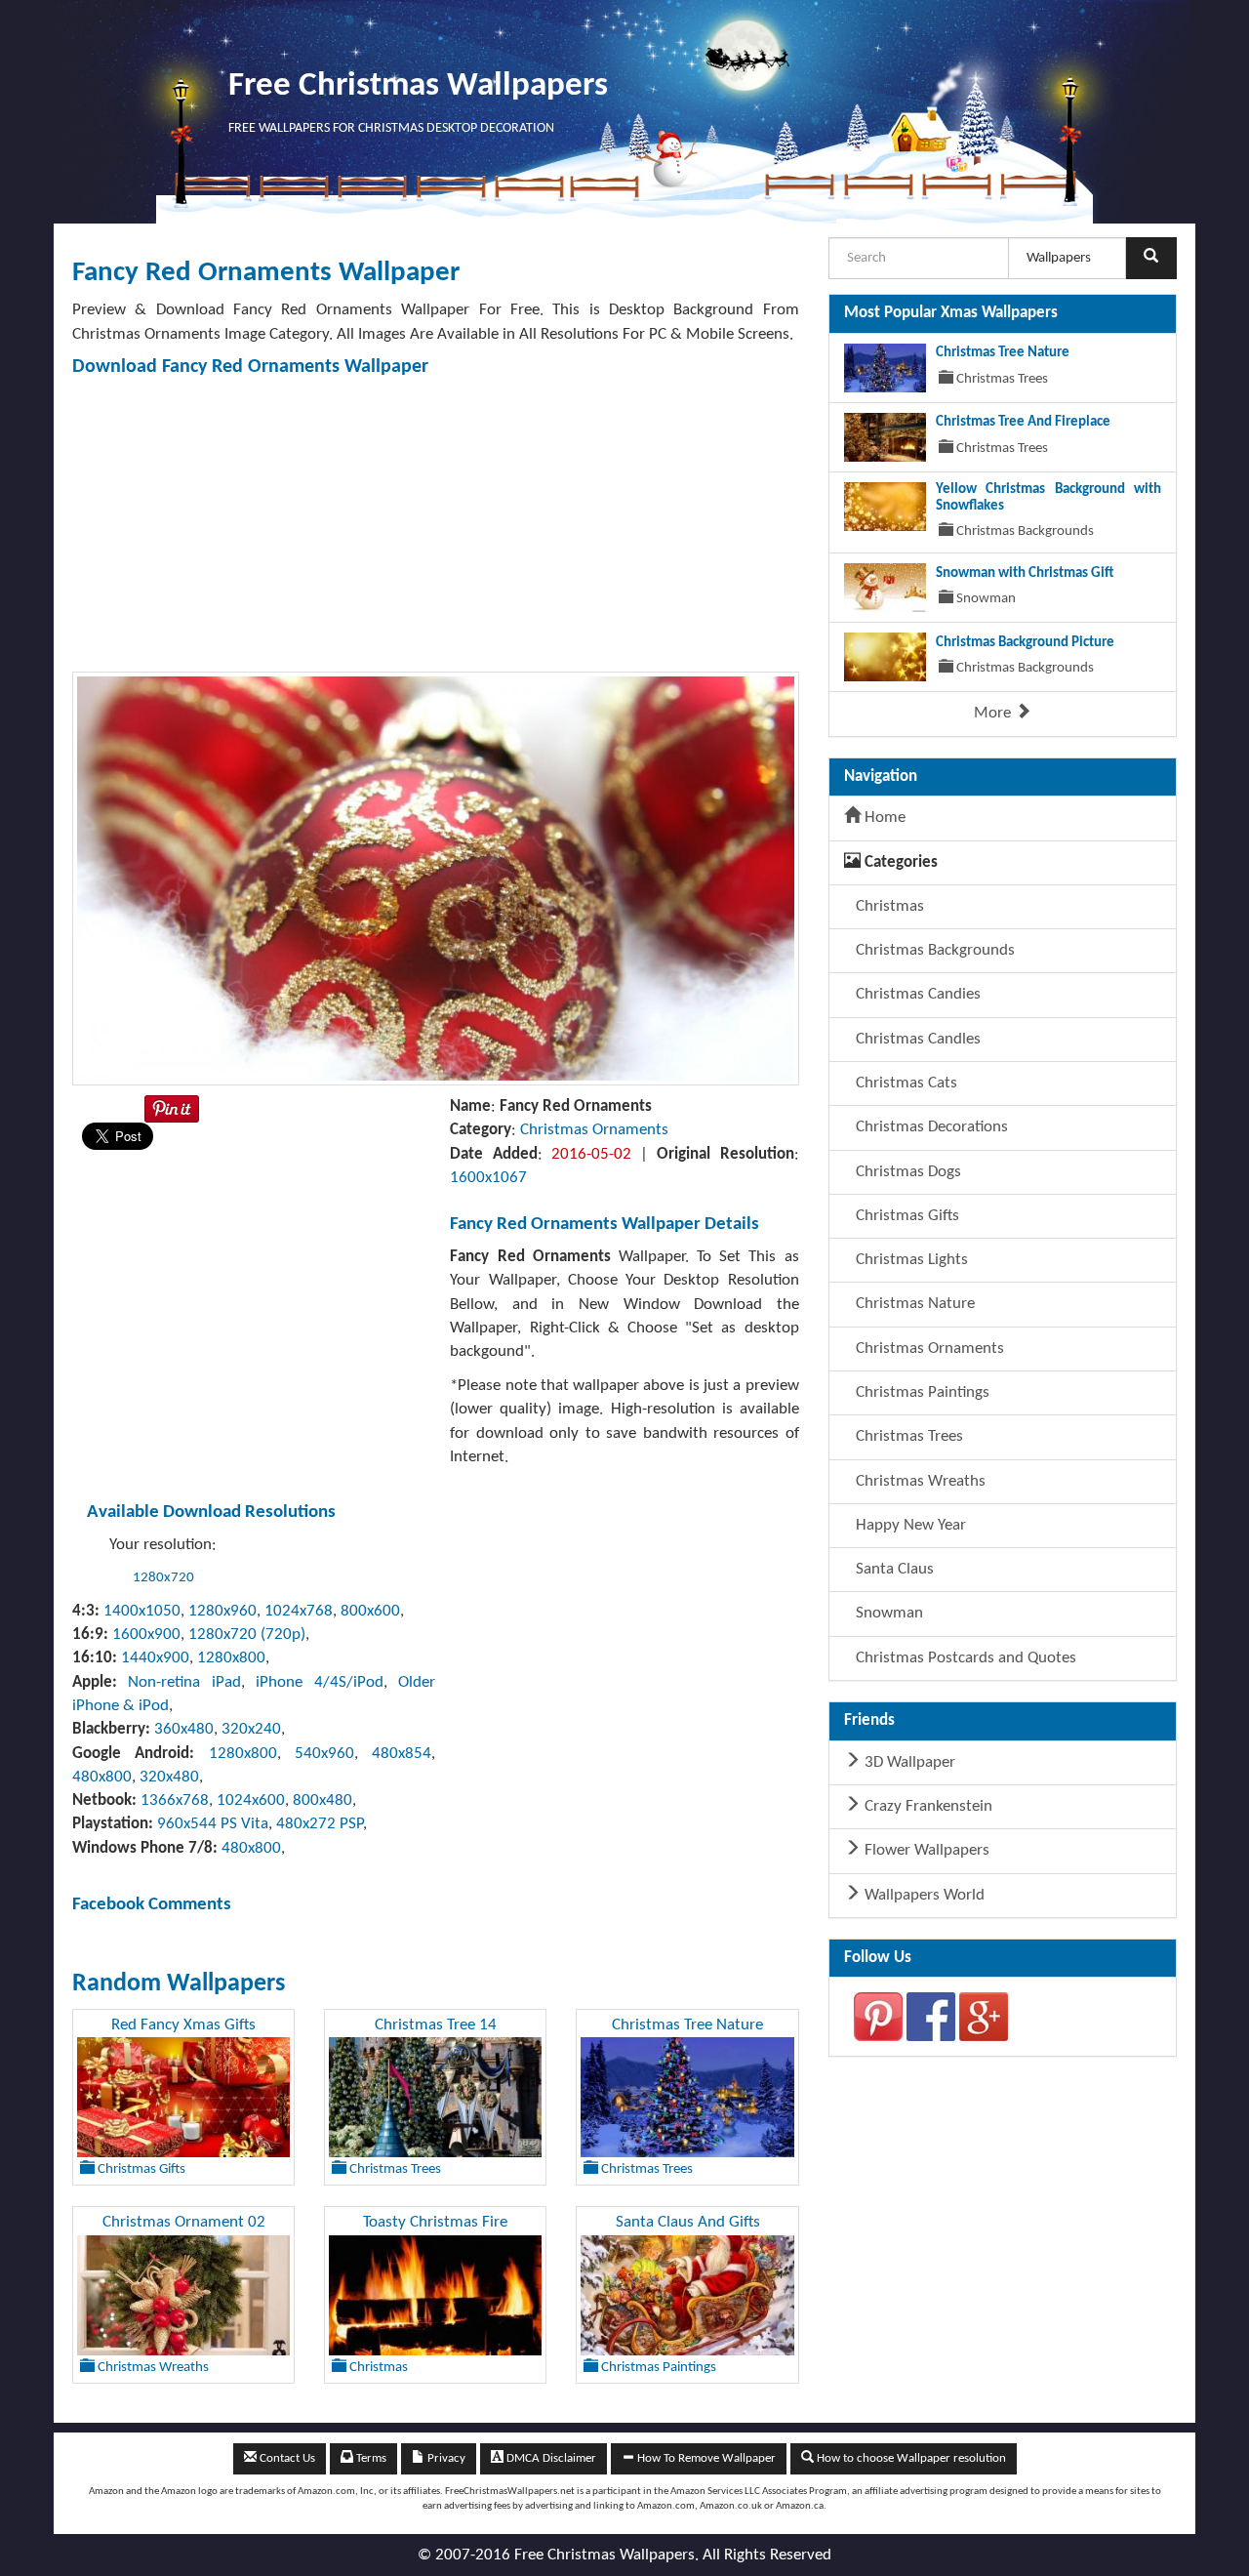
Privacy (445, 2458)
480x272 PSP (320, 1824)
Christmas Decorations (930, 1127)
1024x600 (251, 1800)
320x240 (251, 1729)
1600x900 (146, 1635)
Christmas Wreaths (919, 1481)
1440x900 (155, 1658)
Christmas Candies (916, 994)
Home (883, 818)
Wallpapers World (923, 1895)
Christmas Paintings (921, 1392)
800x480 (322, 1800)
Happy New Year (909, 1525)
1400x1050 (142, 1611)
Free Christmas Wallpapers (418, 86)
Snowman (887, 1613)
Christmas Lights (910, 1260)
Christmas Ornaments (594, 1130)
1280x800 (231, 1658)
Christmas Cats (905, 1083)
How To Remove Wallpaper (705, 2458)
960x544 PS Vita (213, 1824)
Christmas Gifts (906, 1216)
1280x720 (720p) (247, 1635)
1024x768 (299, 1611)
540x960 (324, 1754)
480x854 (402, 1754)
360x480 (184, 1729)
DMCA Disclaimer (550, 2458)
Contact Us (286, 2458)
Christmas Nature (913, 1304)
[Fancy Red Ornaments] (436, 878)
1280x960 (222, 1611)
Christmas (888, 906)
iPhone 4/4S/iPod (319, 1682)
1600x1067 (488, 1178)
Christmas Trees (907, 1436)
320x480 (169, 1777)
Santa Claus (893, 1569)
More (994, 713)
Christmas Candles (916, 1039)
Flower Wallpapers (925, 1850)
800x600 (370, 1611)
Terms (370, 2458)
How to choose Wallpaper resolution (910, 2458)
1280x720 (163, 1578)
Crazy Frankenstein (927, 1806)
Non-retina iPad (184, 1682)
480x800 (102, 1777)
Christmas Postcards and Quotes (964, 1658)
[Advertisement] (658, 525)
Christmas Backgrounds (933, 950)
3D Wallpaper (908, 1762)
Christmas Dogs (907, 1172)
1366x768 (175, 1800)
